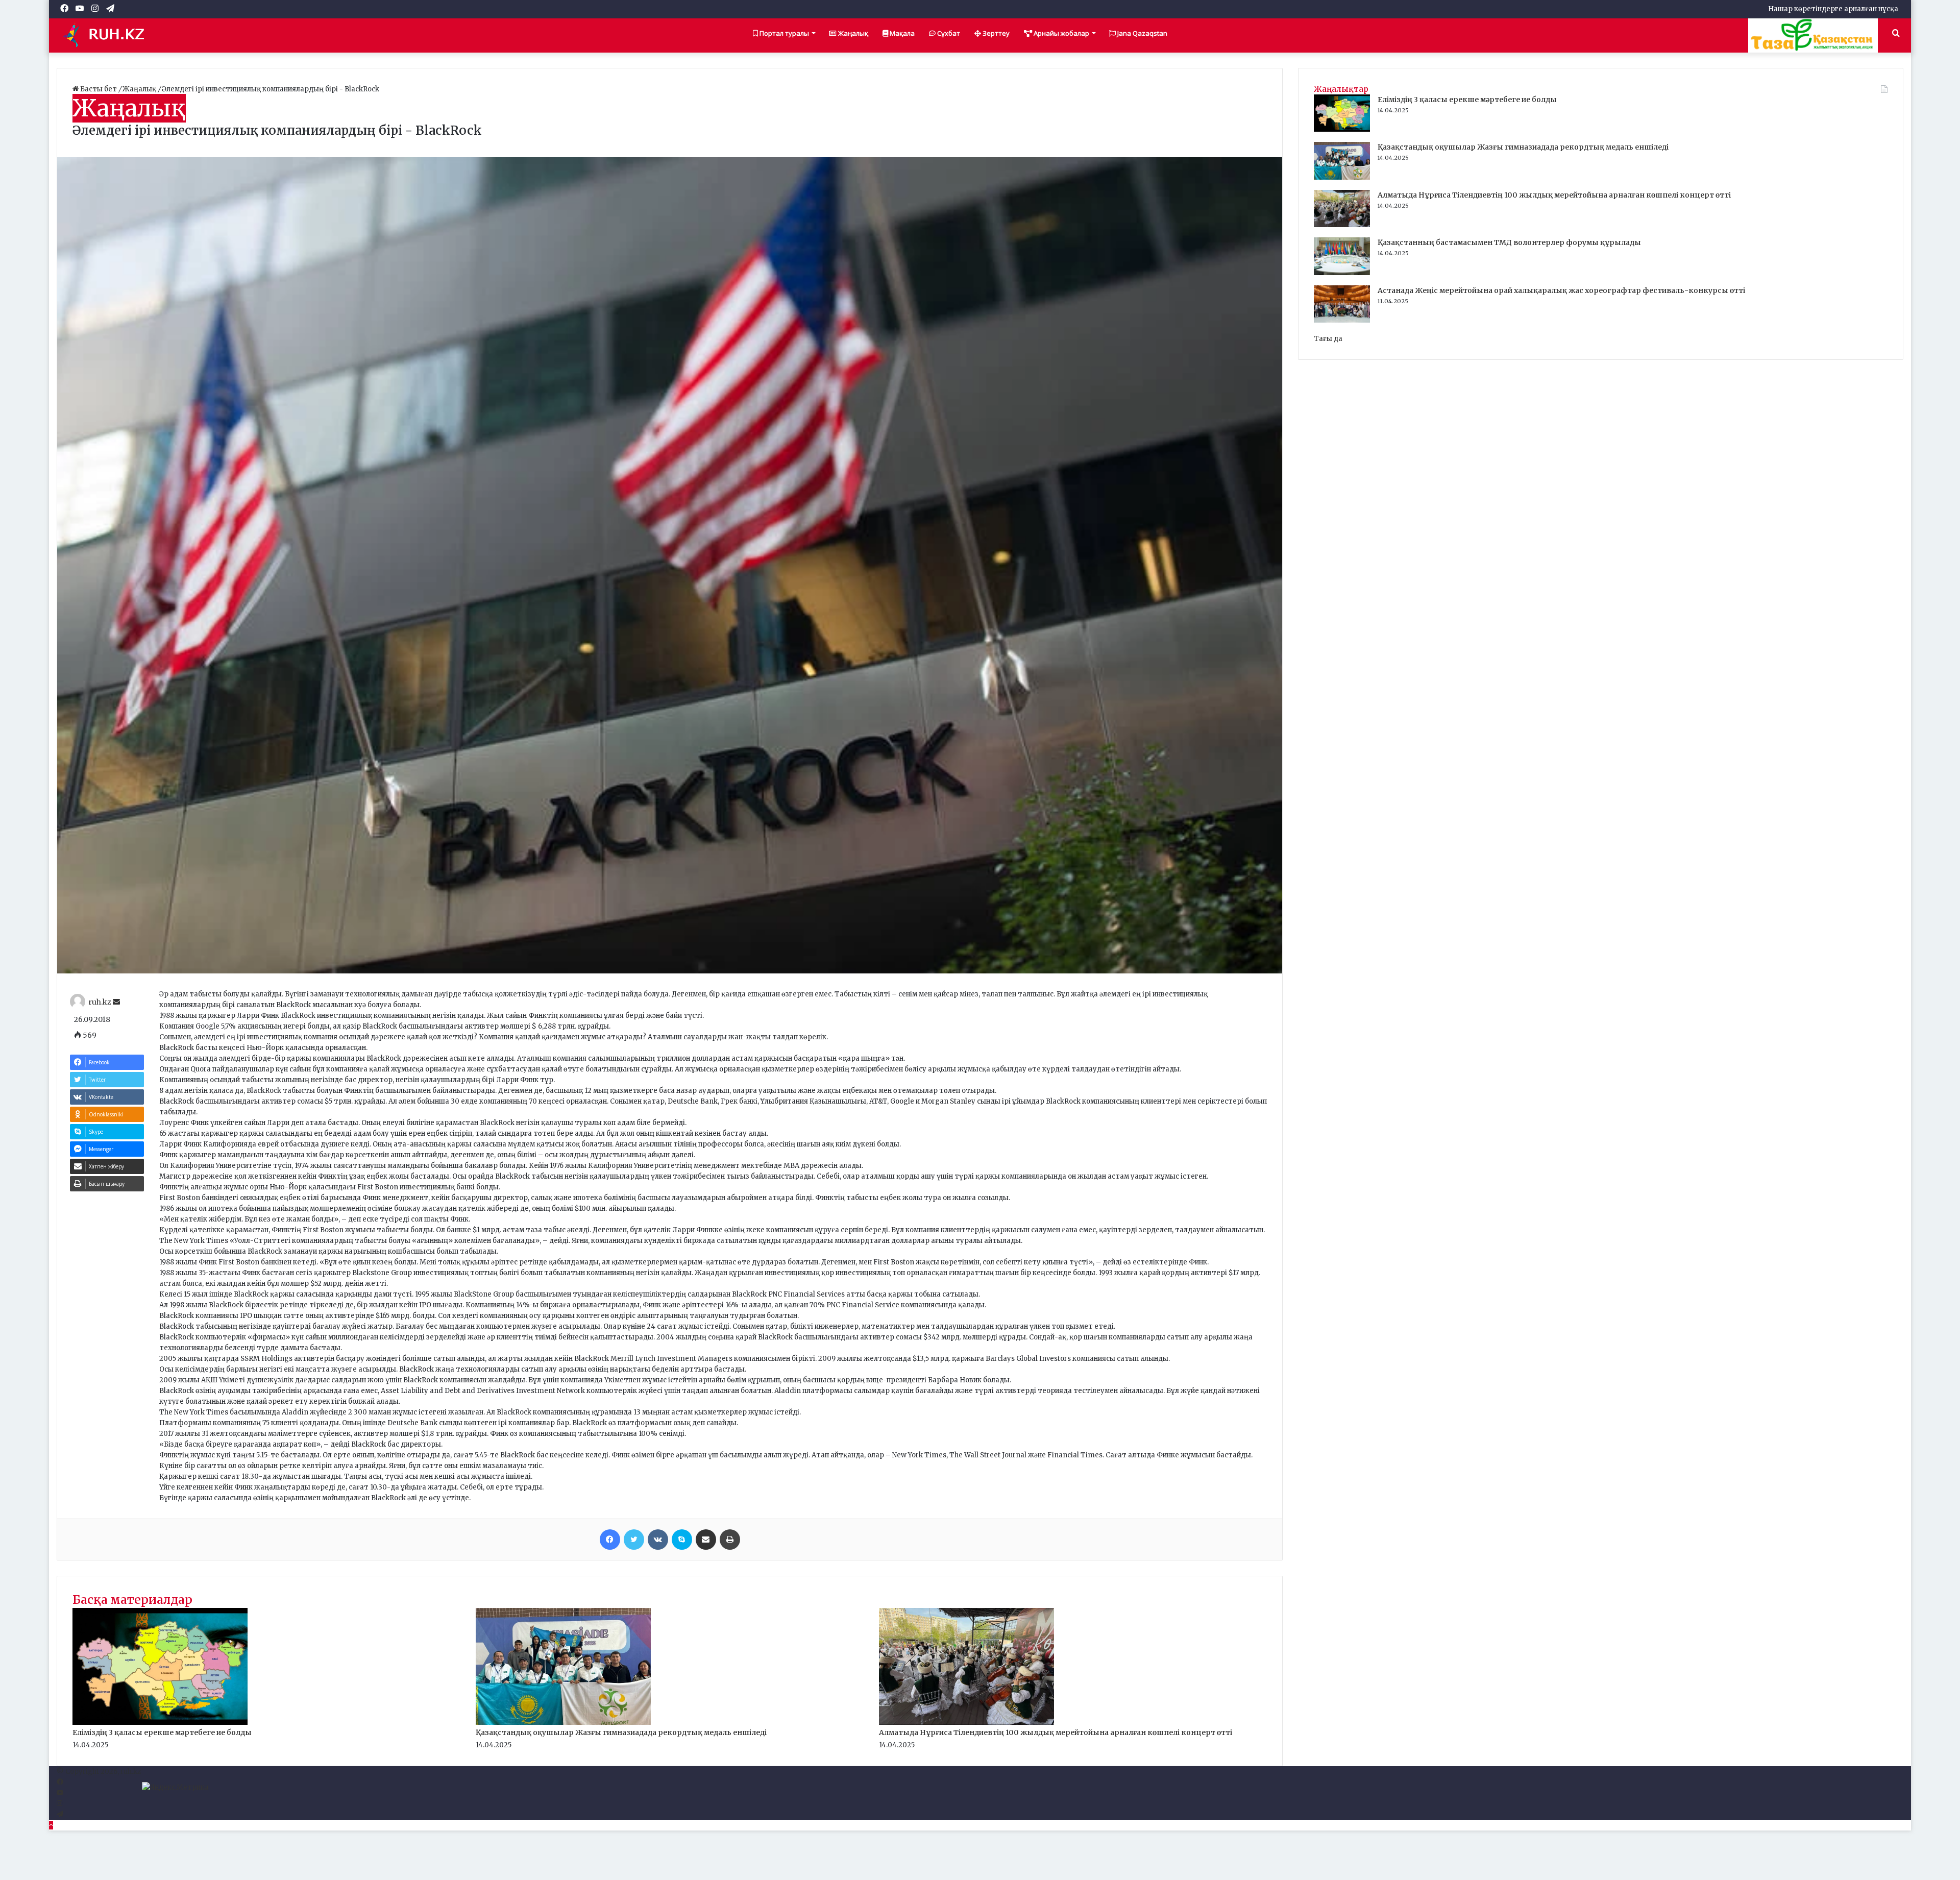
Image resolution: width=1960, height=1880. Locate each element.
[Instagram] (59, 1804)
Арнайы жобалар (1061, 33)
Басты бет (99, 89)
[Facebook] (610, 1540)
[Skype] (682, 1540)
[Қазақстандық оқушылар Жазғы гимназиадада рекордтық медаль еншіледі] (563, 1723)
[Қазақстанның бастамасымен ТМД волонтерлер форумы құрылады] (1342, 273)
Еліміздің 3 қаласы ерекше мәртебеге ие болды (162, 1732)
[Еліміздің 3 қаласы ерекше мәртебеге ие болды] (160, 1723)
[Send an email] (116, 1002)
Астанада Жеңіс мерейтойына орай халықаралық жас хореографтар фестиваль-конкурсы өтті (1561, 290)
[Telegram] (60, 1814)
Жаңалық (852, 33)
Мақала (901, 33)
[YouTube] (60, 1793)
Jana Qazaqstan (1142, 33)
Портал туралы (783, 33)
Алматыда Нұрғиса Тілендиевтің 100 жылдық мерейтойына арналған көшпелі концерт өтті (1056, 1732)
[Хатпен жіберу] (706, 1540)
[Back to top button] (51, 1825)
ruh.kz (100, 1002)
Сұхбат (948, 33)
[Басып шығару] (730, 1540)
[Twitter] (634, 1540)
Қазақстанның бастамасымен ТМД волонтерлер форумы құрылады (1509, 242)
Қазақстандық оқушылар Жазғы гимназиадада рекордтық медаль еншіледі (621, 1732)
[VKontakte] (658, 1540)
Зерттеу (995, 33)
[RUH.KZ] (108, 35)
